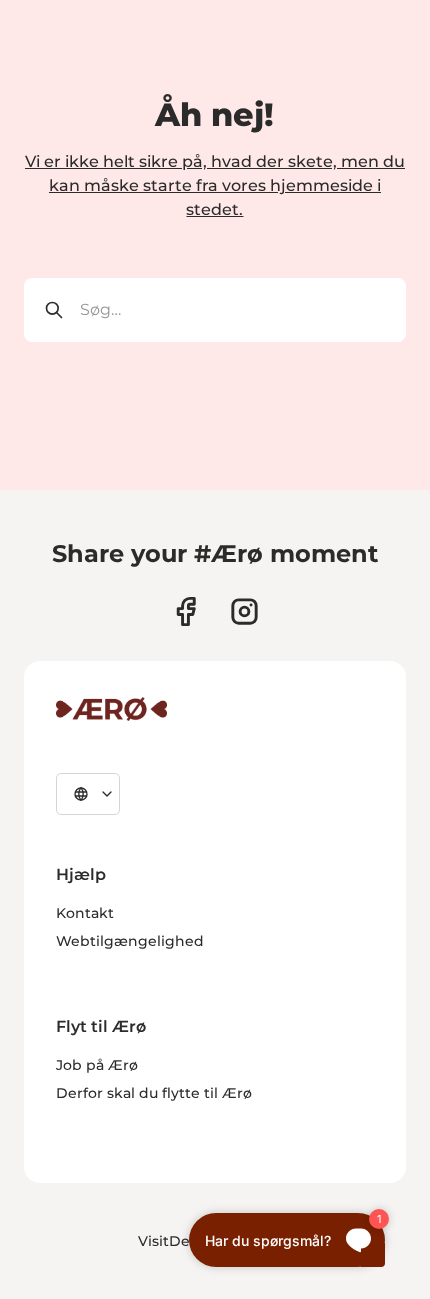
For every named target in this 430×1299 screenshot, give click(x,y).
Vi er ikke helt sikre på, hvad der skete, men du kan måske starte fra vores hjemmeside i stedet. (215, 185)
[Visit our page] (244, 611)
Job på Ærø (97, 1065)
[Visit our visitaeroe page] (185, 611)
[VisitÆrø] (111, 709)
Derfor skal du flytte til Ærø (154, 1093)
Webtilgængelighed (130, 941)
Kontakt (85, 913)
